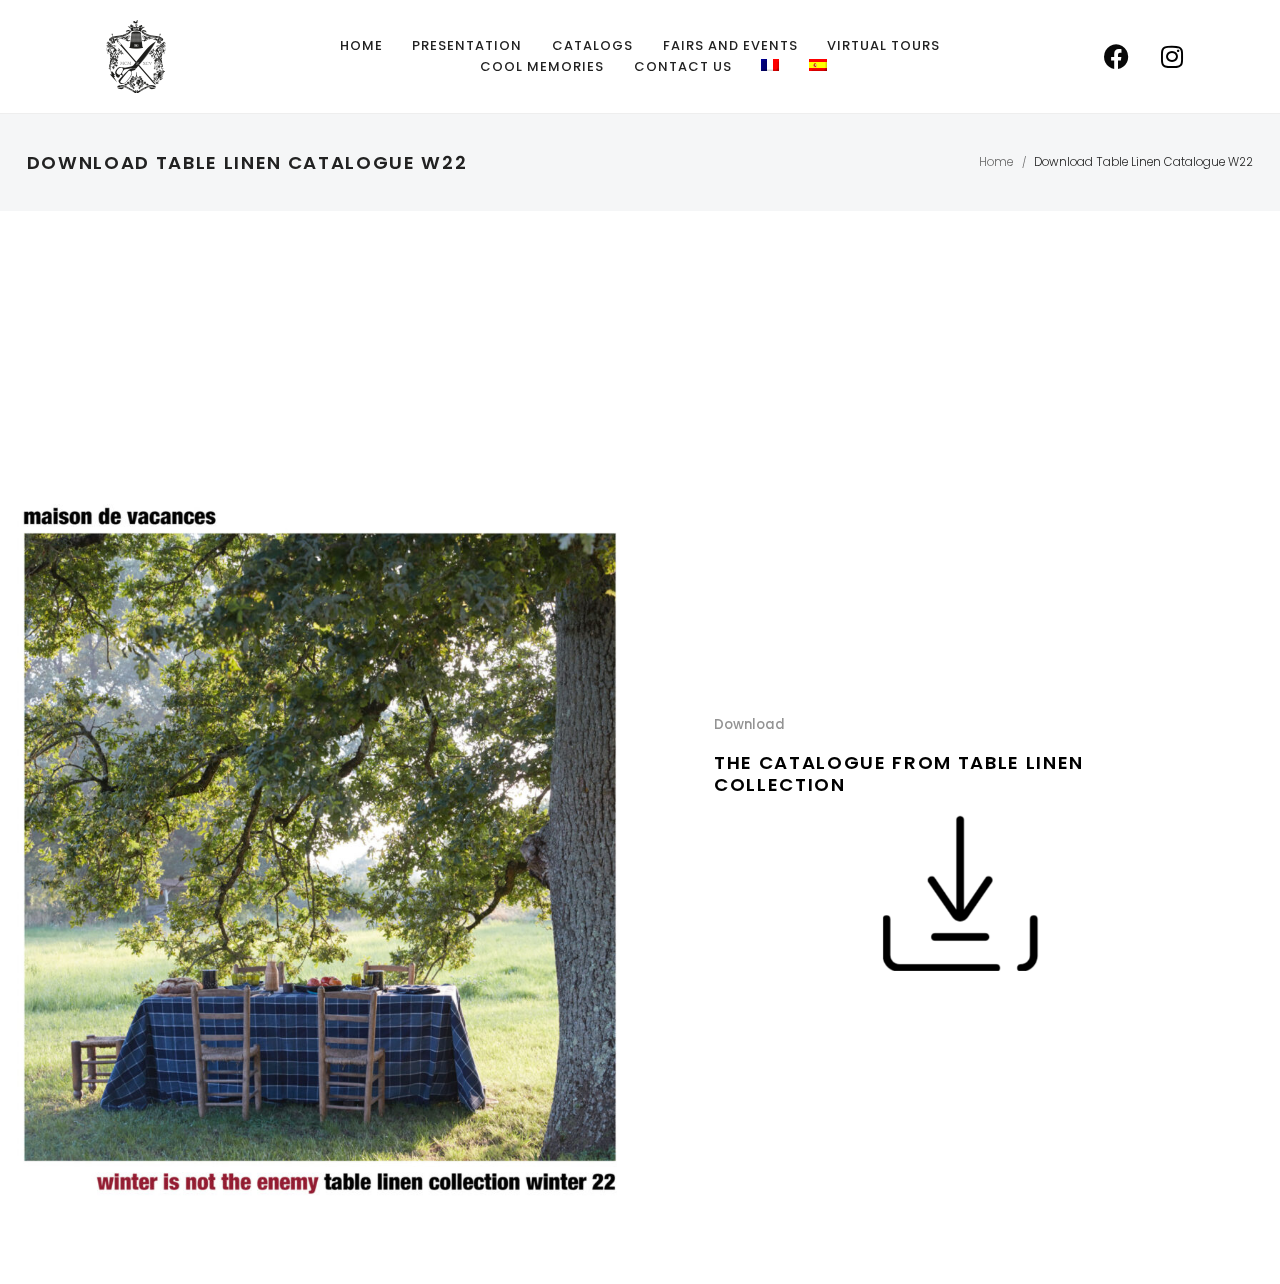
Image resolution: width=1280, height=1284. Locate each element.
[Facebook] (1117, 57)
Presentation (467, 45)
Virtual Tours (883, 45)
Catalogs (592, 45)
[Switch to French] (770, 65)
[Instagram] (1172, 57)
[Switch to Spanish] (818, 65)
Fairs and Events (730, 45)
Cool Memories (542, 66)
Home (361, 45)
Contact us (683, 66)
